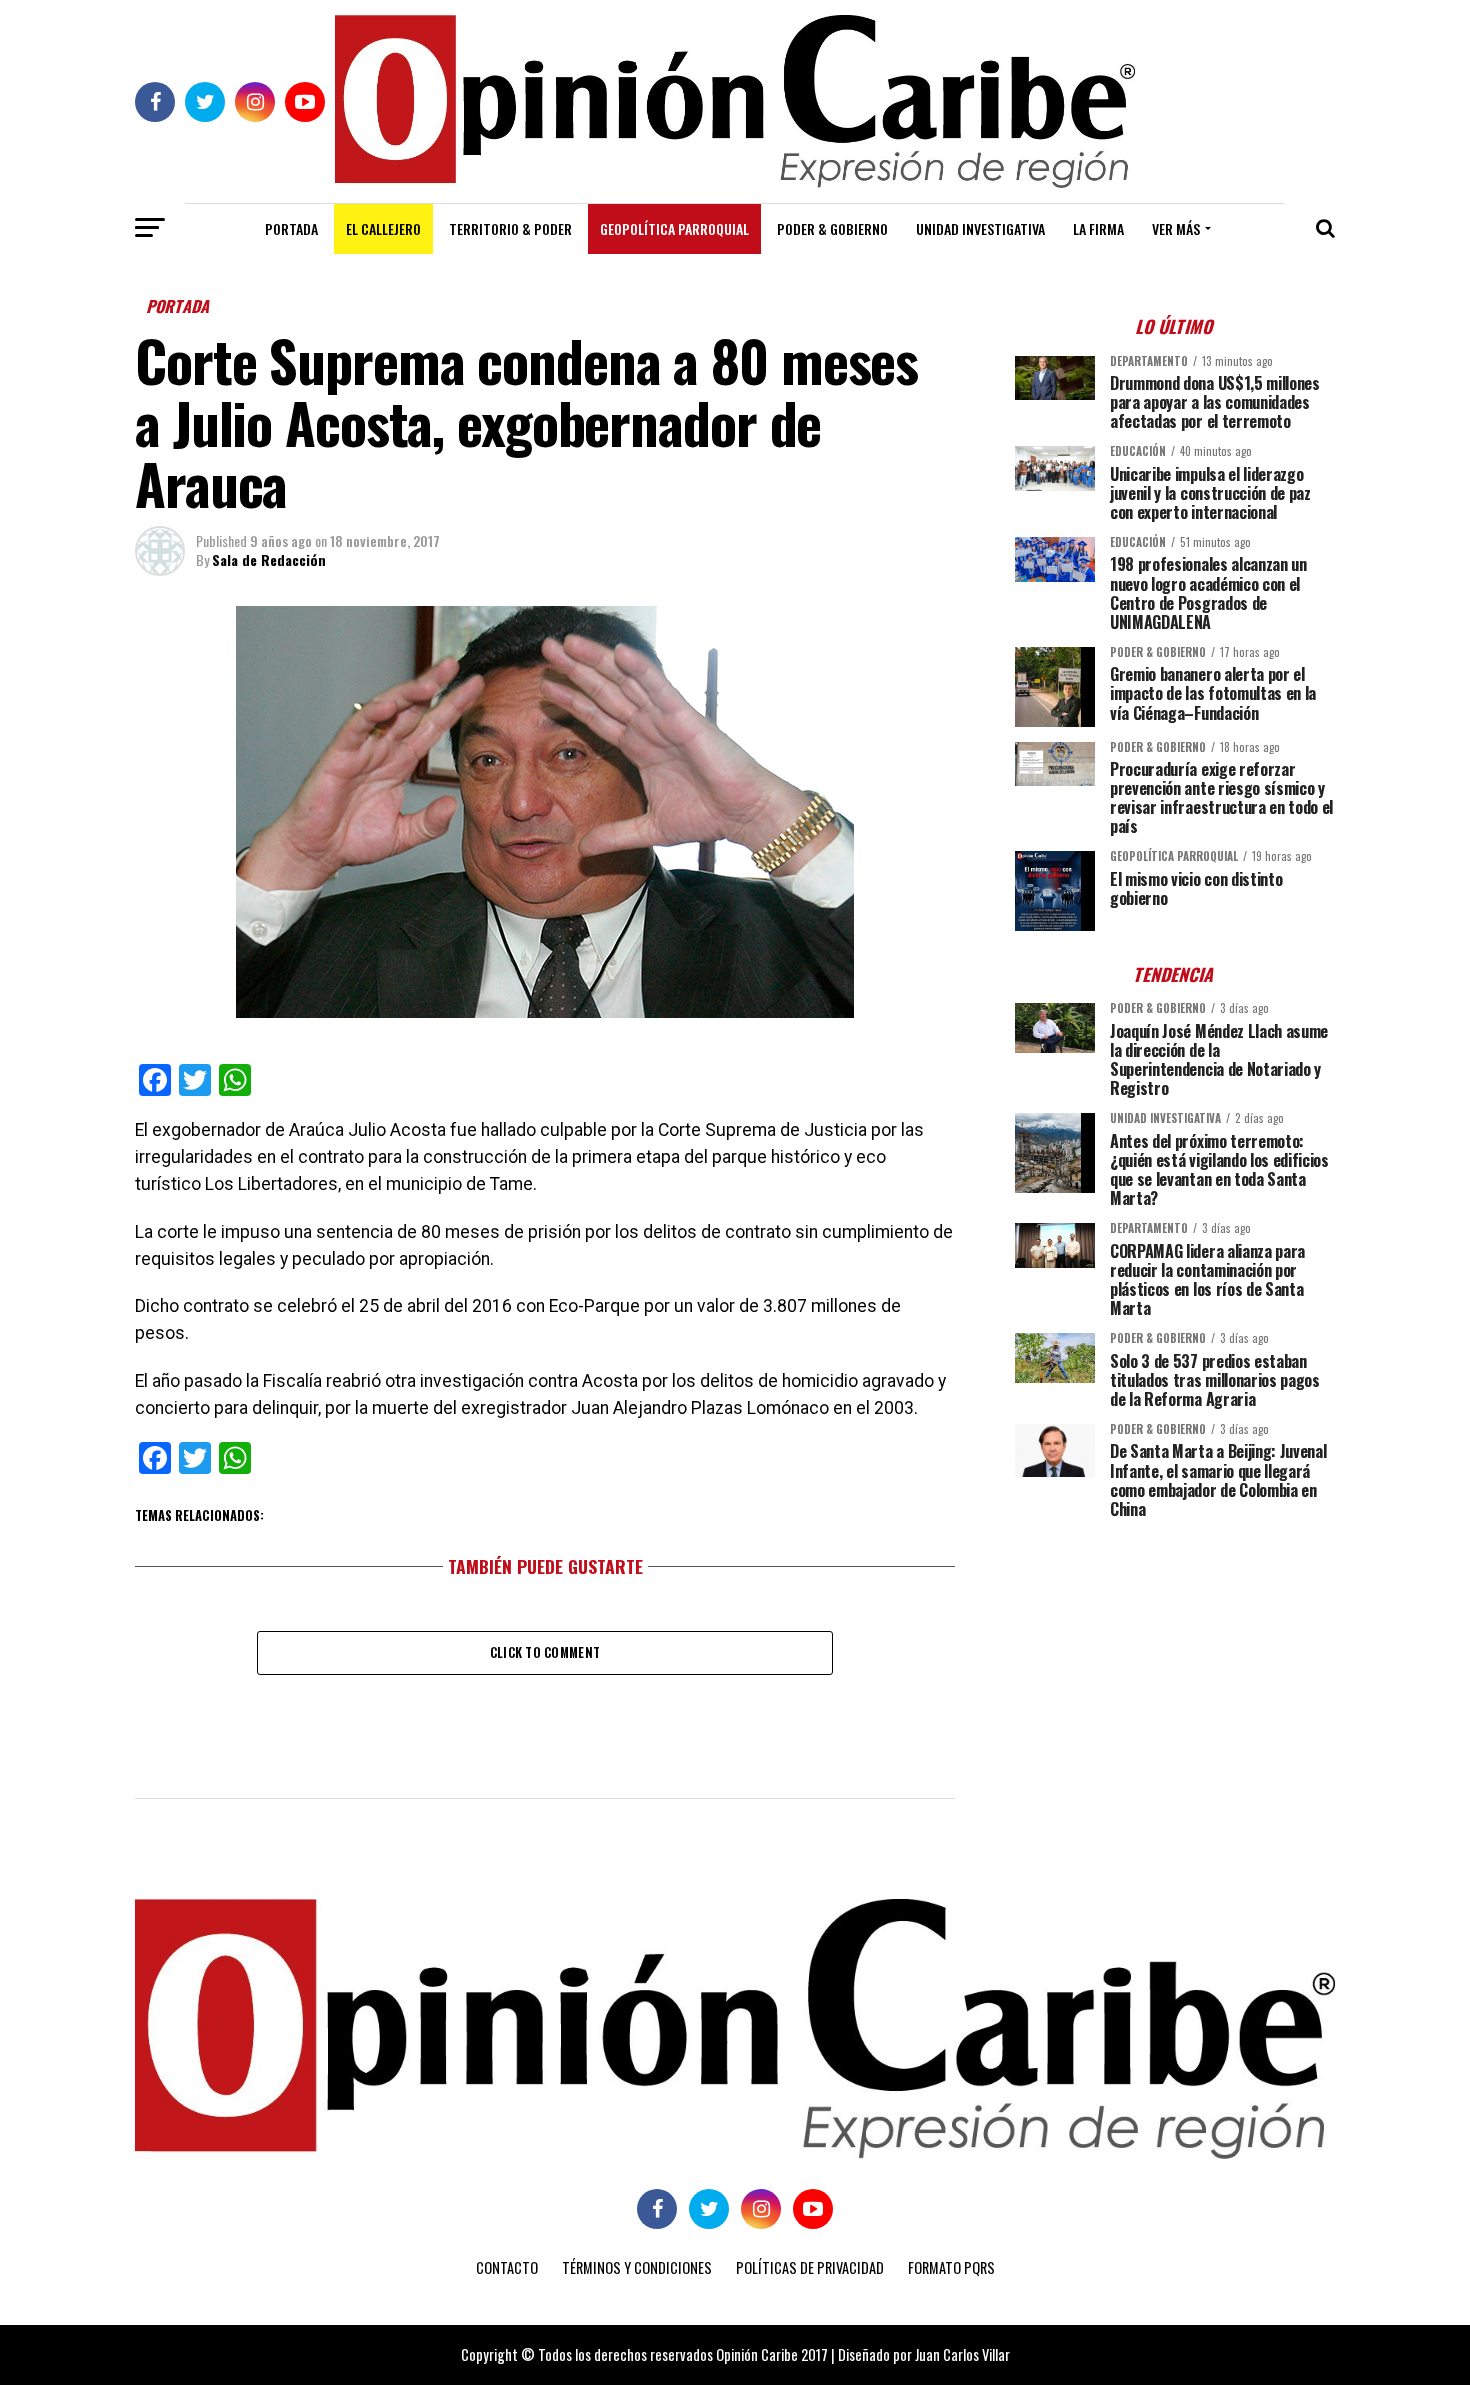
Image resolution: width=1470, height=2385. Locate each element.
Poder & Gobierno (832, 228)
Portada (291, 228)
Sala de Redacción (269, 559)
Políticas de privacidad (810, 2267)
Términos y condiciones (637, 2267)
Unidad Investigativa (980, 228)
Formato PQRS (951, 2267)
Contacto (507, 2267)
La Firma (1098, 228)
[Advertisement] (1175, 1674)
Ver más (1176, 228)
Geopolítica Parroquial (674, 228)
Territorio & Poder (510, 228)
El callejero (383, 228)
